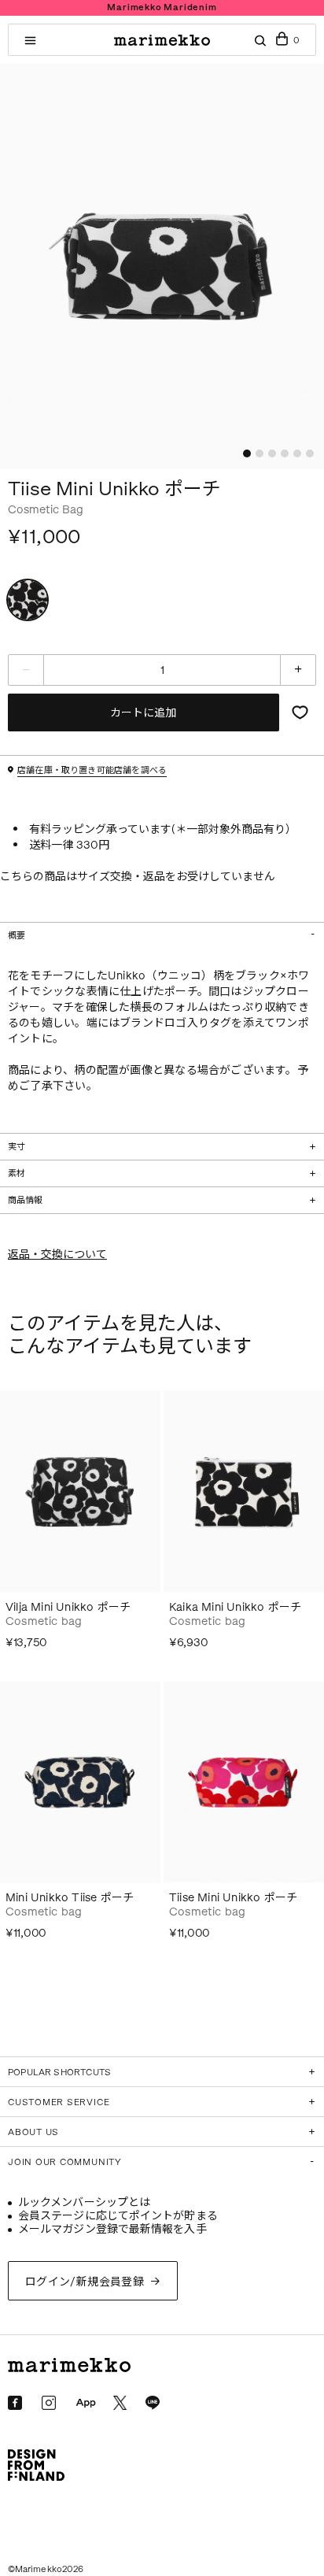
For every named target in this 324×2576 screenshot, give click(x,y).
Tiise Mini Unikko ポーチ (233, 1898)
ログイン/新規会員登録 (85, 2282)
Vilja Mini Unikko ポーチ (68, 1607)
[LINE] (153, 2403)
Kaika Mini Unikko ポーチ (235, 1607)
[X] (120, 2402)
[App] (86, 2404)
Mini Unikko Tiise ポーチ (70, 1898)
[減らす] (26, 670)
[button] (247, 453)
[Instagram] (49, 2403)
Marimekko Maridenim (162, 7)
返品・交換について (57, 1255)
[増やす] (298, 670)
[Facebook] (15, 2403)
